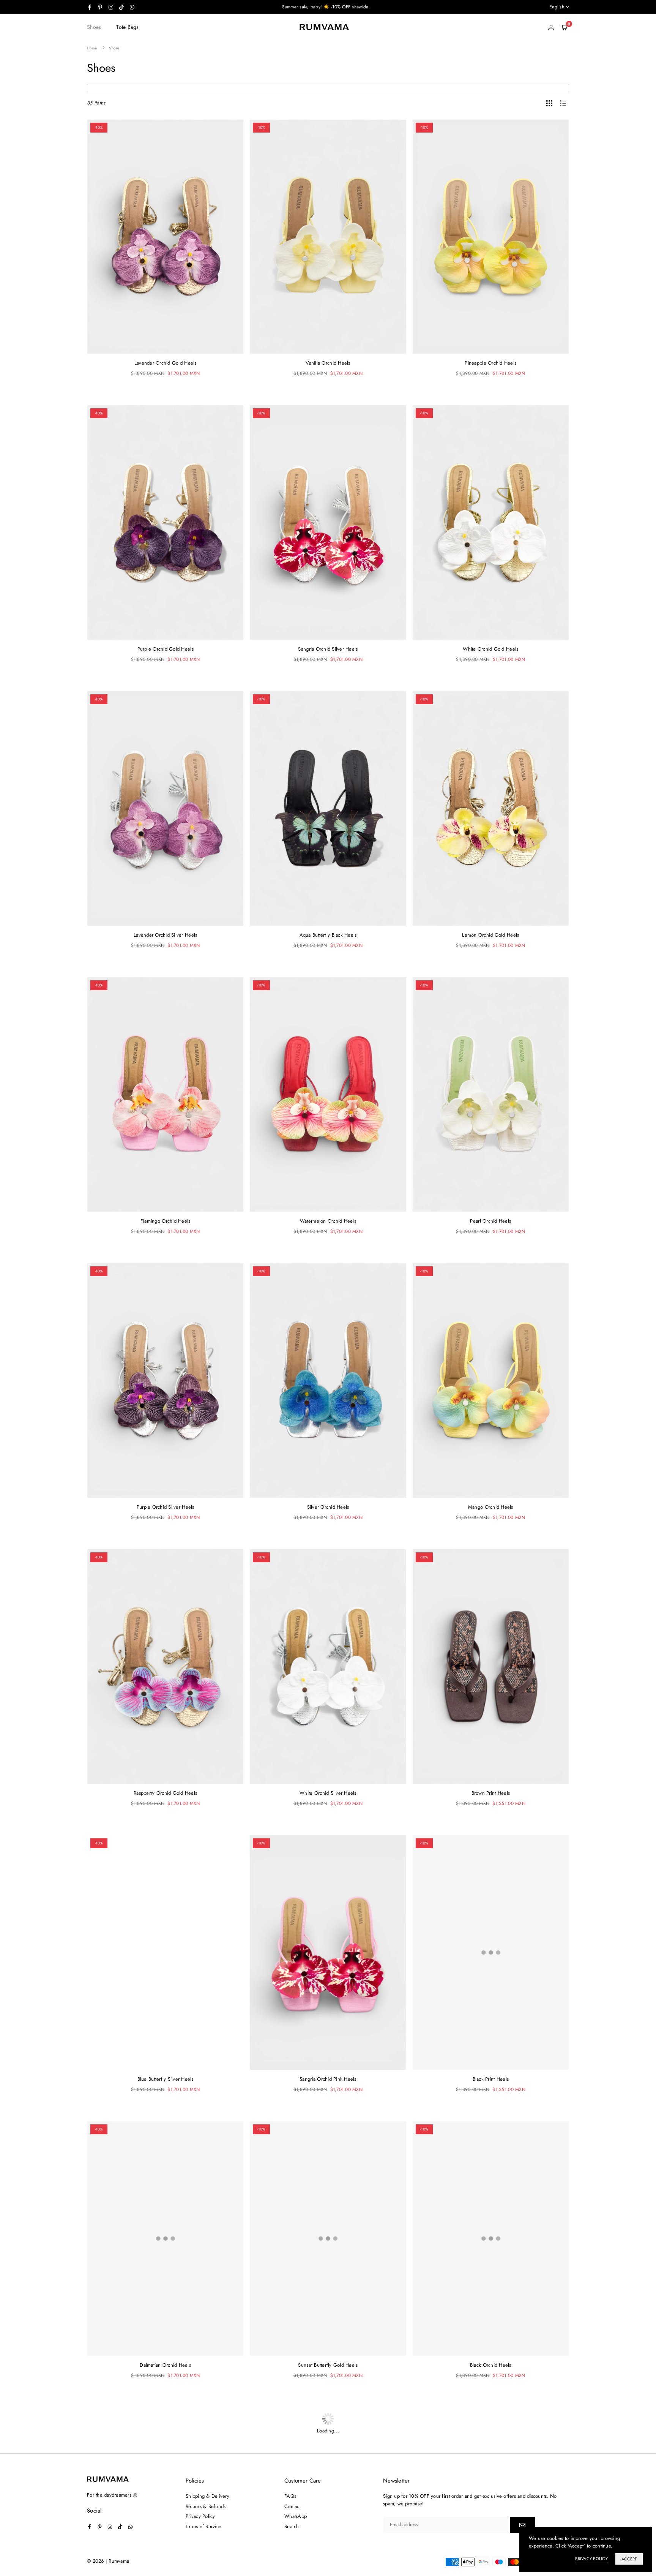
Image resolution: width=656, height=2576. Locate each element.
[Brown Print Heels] (491, 1666)
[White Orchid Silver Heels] (328, 1666)
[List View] (563, 103)
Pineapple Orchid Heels (490, 363)
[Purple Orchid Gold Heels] (165, 522)
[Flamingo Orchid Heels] (165, 1094)
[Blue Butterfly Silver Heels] (165, 1953)
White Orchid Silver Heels (328, 1793)
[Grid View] (549, 103)
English (557, 7)
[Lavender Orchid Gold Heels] (165, 237)
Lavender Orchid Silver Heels (165, 935)
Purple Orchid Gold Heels (166, 649)
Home (92, 48)
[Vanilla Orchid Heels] (328, 237)
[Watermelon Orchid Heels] (328, 1094)
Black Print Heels (491, 2079)
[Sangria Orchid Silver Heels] (328, 522)
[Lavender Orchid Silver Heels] (165, 808)
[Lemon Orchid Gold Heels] (491, 808)
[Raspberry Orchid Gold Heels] (165, 1666)
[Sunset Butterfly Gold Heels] (328, 2239)
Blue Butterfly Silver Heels (166, 2079)
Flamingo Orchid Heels (165, 1221)
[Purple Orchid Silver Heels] (165, 1380)
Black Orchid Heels (491, 2365)
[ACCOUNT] (551, 27)
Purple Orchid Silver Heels (166, 1507)
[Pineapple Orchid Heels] (491, 237)
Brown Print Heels (491, 1793)
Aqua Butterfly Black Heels (328, 935)
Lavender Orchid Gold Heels (166, 363)
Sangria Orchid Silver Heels (328, 649)
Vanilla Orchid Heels (328, 363)
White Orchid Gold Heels (490, 649)
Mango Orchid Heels (491, 1507)
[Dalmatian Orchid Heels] (165, 2239)
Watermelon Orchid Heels (328, 1221)
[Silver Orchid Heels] (328, 1380)
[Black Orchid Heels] (491, 2239)
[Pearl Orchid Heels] (491, 1094)
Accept (629, 2559)
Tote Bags (127, 27)
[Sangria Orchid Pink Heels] (328, 1953)
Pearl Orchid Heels (490, 1221)
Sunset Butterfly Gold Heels (328, 2365)
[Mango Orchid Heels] (491, 1380)
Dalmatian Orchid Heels (165, 2365)
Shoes (94, 27)
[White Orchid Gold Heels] (491, 522)
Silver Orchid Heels (328, 1507)
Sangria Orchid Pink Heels (328, 2079)
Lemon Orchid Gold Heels (490, 935)
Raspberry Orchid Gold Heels (165, 1793)
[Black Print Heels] (491, 1953)
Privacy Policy (591, 2559)
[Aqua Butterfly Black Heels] (328, 808)
